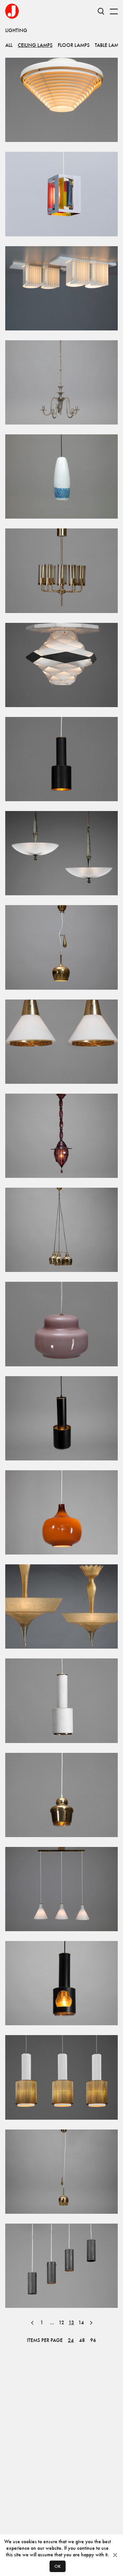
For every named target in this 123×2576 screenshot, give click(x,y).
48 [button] (82, 2340)
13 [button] (71, 2322)
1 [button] (42, 2322)
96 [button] (93, 2340)
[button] (32, 2323)
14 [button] (81, 2322)
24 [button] (71, 2340)
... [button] (52, 2323)
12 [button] (61, 2322)
